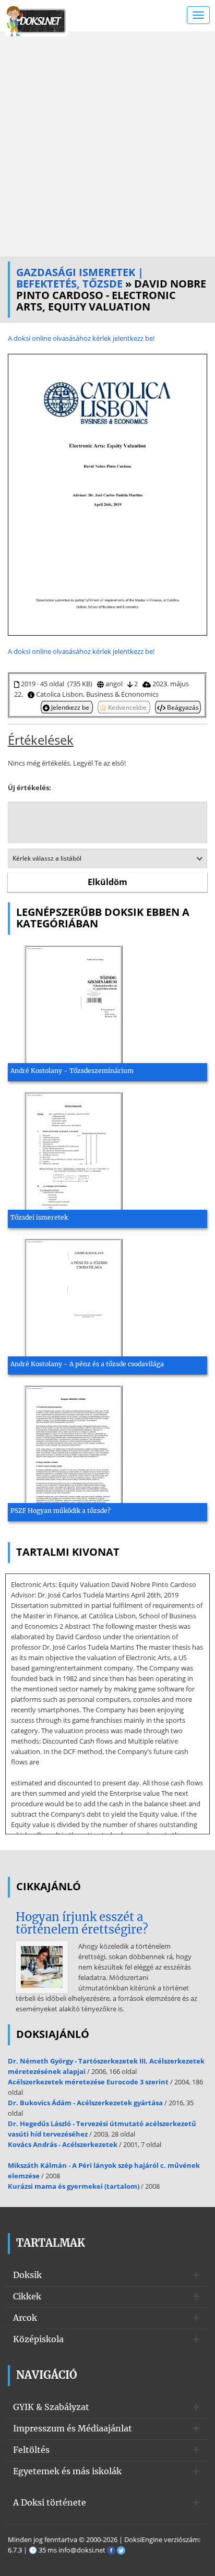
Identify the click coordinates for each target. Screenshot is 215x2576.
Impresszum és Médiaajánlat (73, 2428)
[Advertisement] (107, 144)
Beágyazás (182, 707)
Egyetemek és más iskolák (67, 2471)
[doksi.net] (37, 20)
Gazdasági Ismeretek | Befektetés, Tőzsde (80, 278)
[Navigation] (198, 15)
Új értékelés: (29, 788)
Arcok (25, 2318)
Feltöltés (31, 2450)
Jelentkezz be (70, 707)
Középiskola (38, 2339)
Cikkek (27, 2296)
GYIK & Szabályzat (51, 2407)
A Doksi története (50, 2502)
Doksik (27, 2275)
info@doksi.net (82, 2550)
